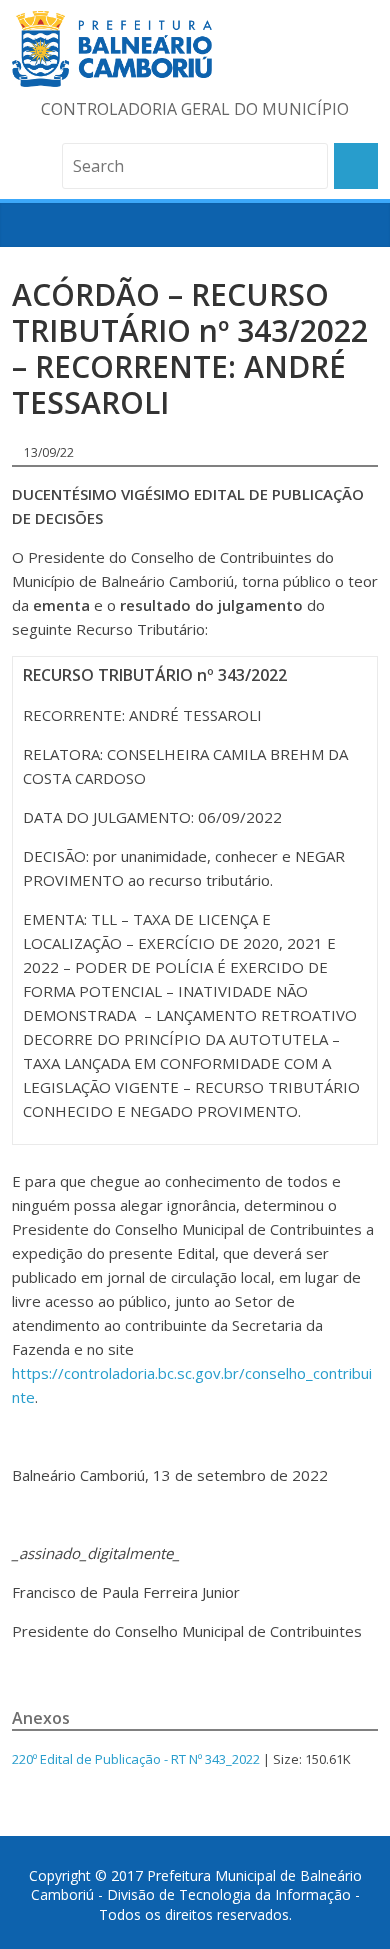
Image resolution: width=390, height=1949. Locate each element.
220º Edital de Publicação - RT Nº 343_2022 (136, 1759)
